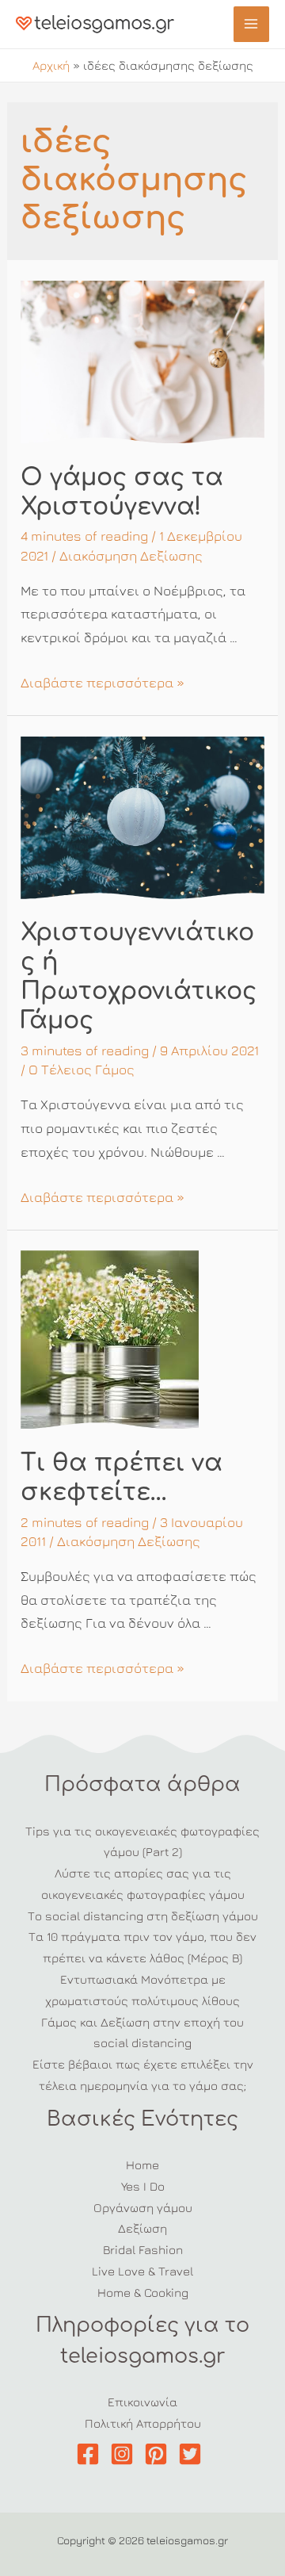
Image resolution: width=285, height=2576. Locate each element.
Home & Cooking (143, 2292)
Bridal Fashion (143, 2249)
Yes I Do (143, 2186)
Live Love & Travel (142, 2271)
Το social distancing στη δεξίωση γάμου (143, 1916)
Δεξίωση (142, 2228)
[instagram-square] (125, 2454)
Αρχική (51, 65)
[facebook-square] (91, 2454)
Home (142, 2165)
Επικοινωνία (142, 2402)
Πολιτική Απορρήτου (143, 2423)
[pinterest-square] (160, 2454)
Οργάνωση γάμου (143, 2207)
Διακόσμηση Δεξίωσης (131, 556)
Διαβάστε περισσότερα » (103, 683)
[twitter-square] (194, 2454)
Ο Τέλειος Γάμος (82, 1070)
